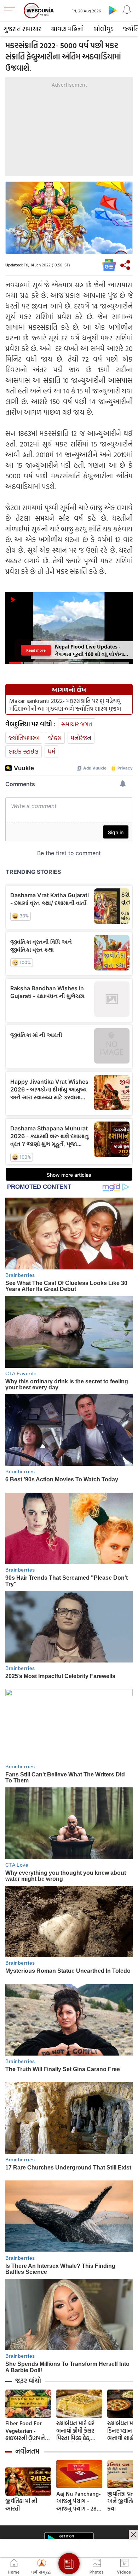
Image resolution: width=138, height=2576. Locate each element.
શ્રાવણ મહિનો (67, 29)
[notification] (127, 10)
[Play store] (113, 10)
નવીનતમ (27, 2451)
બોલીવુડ (103, 29)
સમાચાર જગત (77, 724)
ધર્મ (51, 751)
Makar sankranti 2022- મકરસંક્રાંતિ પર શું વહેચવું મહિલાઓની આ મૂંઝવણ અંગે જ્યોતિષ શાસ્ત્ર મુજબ (65, 705)
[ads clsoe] (133, 2535)
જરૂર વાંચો (28, 2381)
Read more (36, 650)
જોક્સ (55, 738)
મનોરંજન (81, 738)
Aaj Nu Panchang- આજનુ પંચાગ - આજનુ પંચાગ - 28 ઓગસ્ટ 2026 (79, 2501)
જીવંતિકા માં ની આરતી (21, 2505)
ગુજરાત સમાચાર (22, 29)
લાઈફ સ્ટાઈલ (24, 751)
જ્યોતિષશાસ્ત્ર (24, 738)
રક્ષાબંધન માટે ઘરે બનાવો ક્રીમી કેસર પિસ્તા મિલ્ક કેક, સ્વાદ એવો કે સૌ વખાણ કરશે (75, 2431)
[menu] (11, 11)
